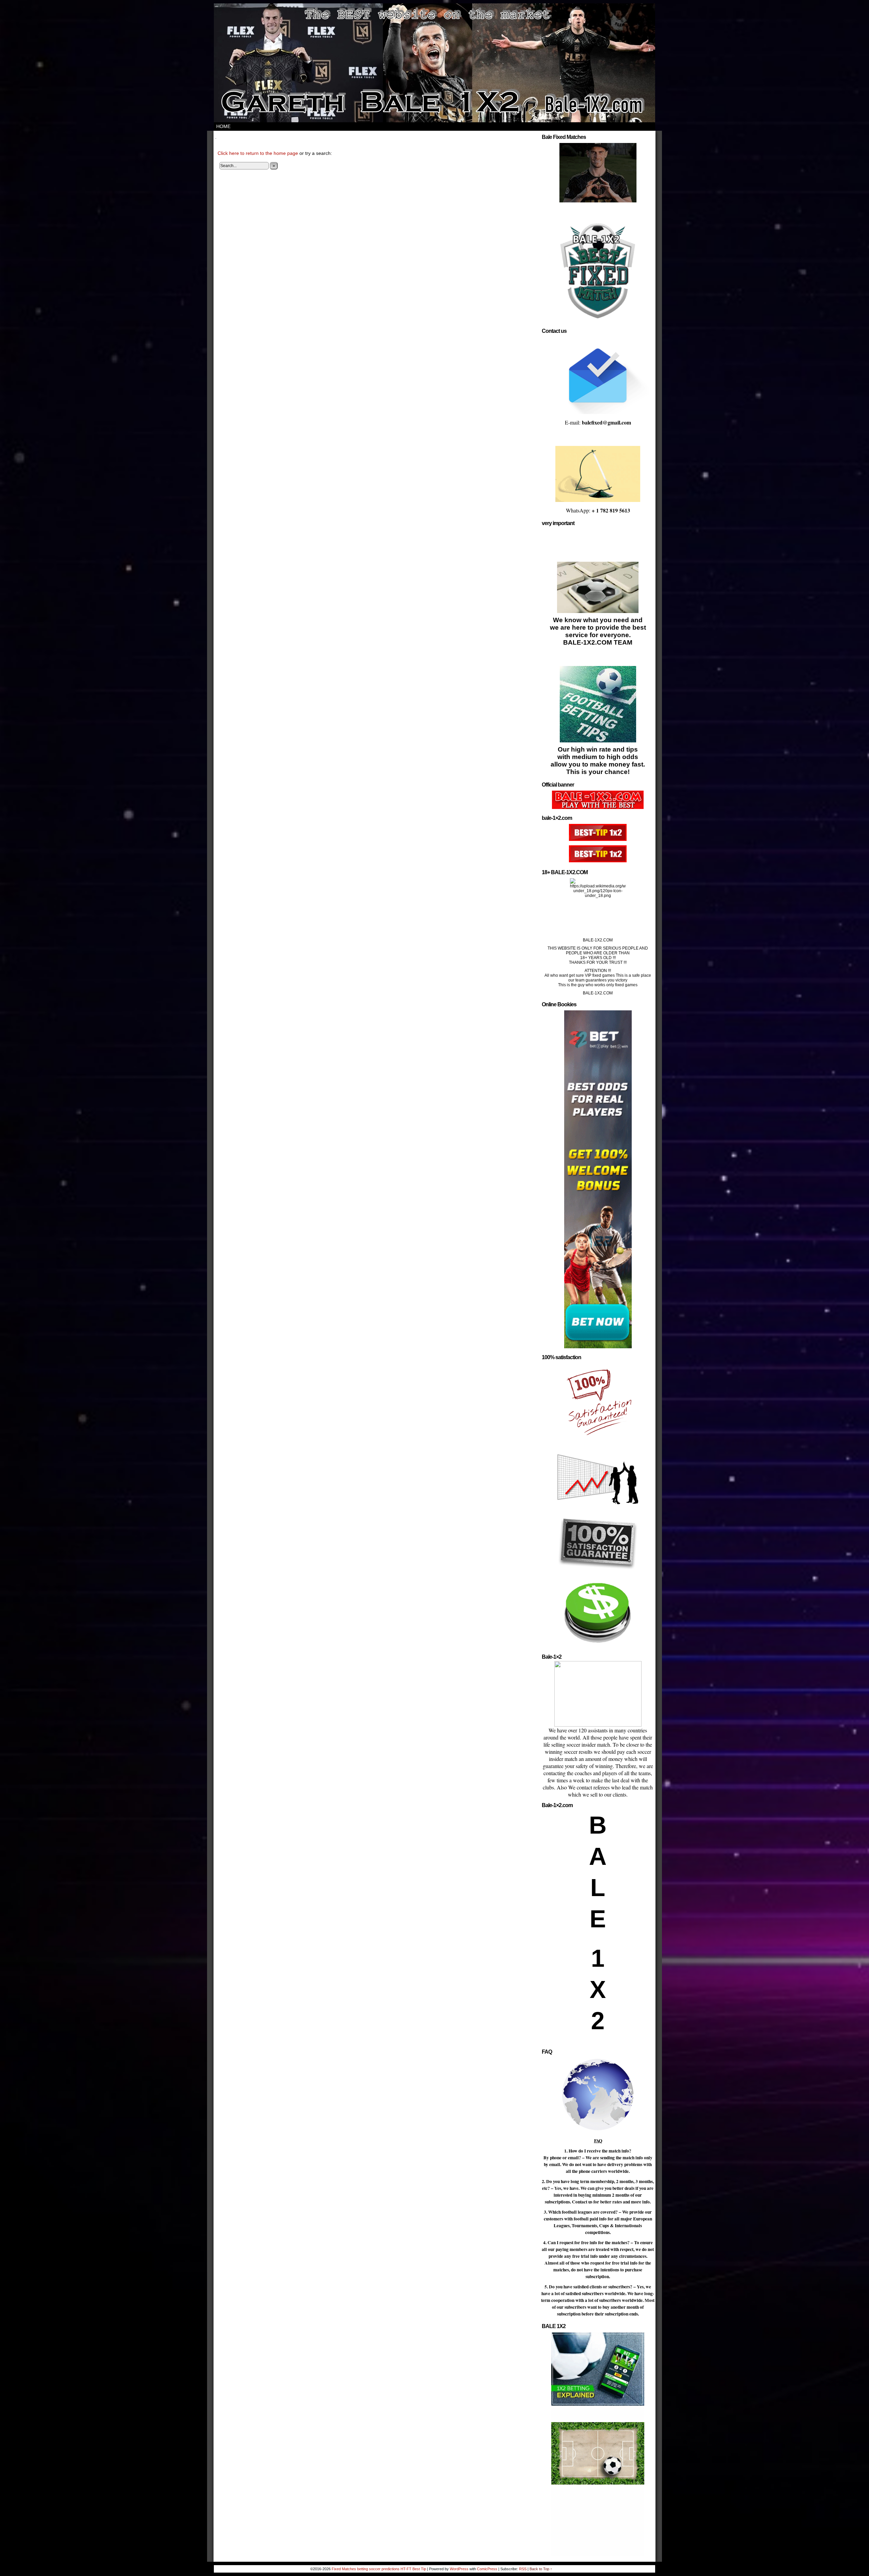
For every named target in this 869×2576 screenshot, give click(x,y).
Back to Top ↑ (541, 2569)
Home (223, 126)
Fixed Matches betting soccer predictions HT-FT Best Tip (379, 2569)
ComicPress (487, 2569)
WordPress (459, 2569)
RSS (523, 2569)
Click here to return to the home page (258, 153)
